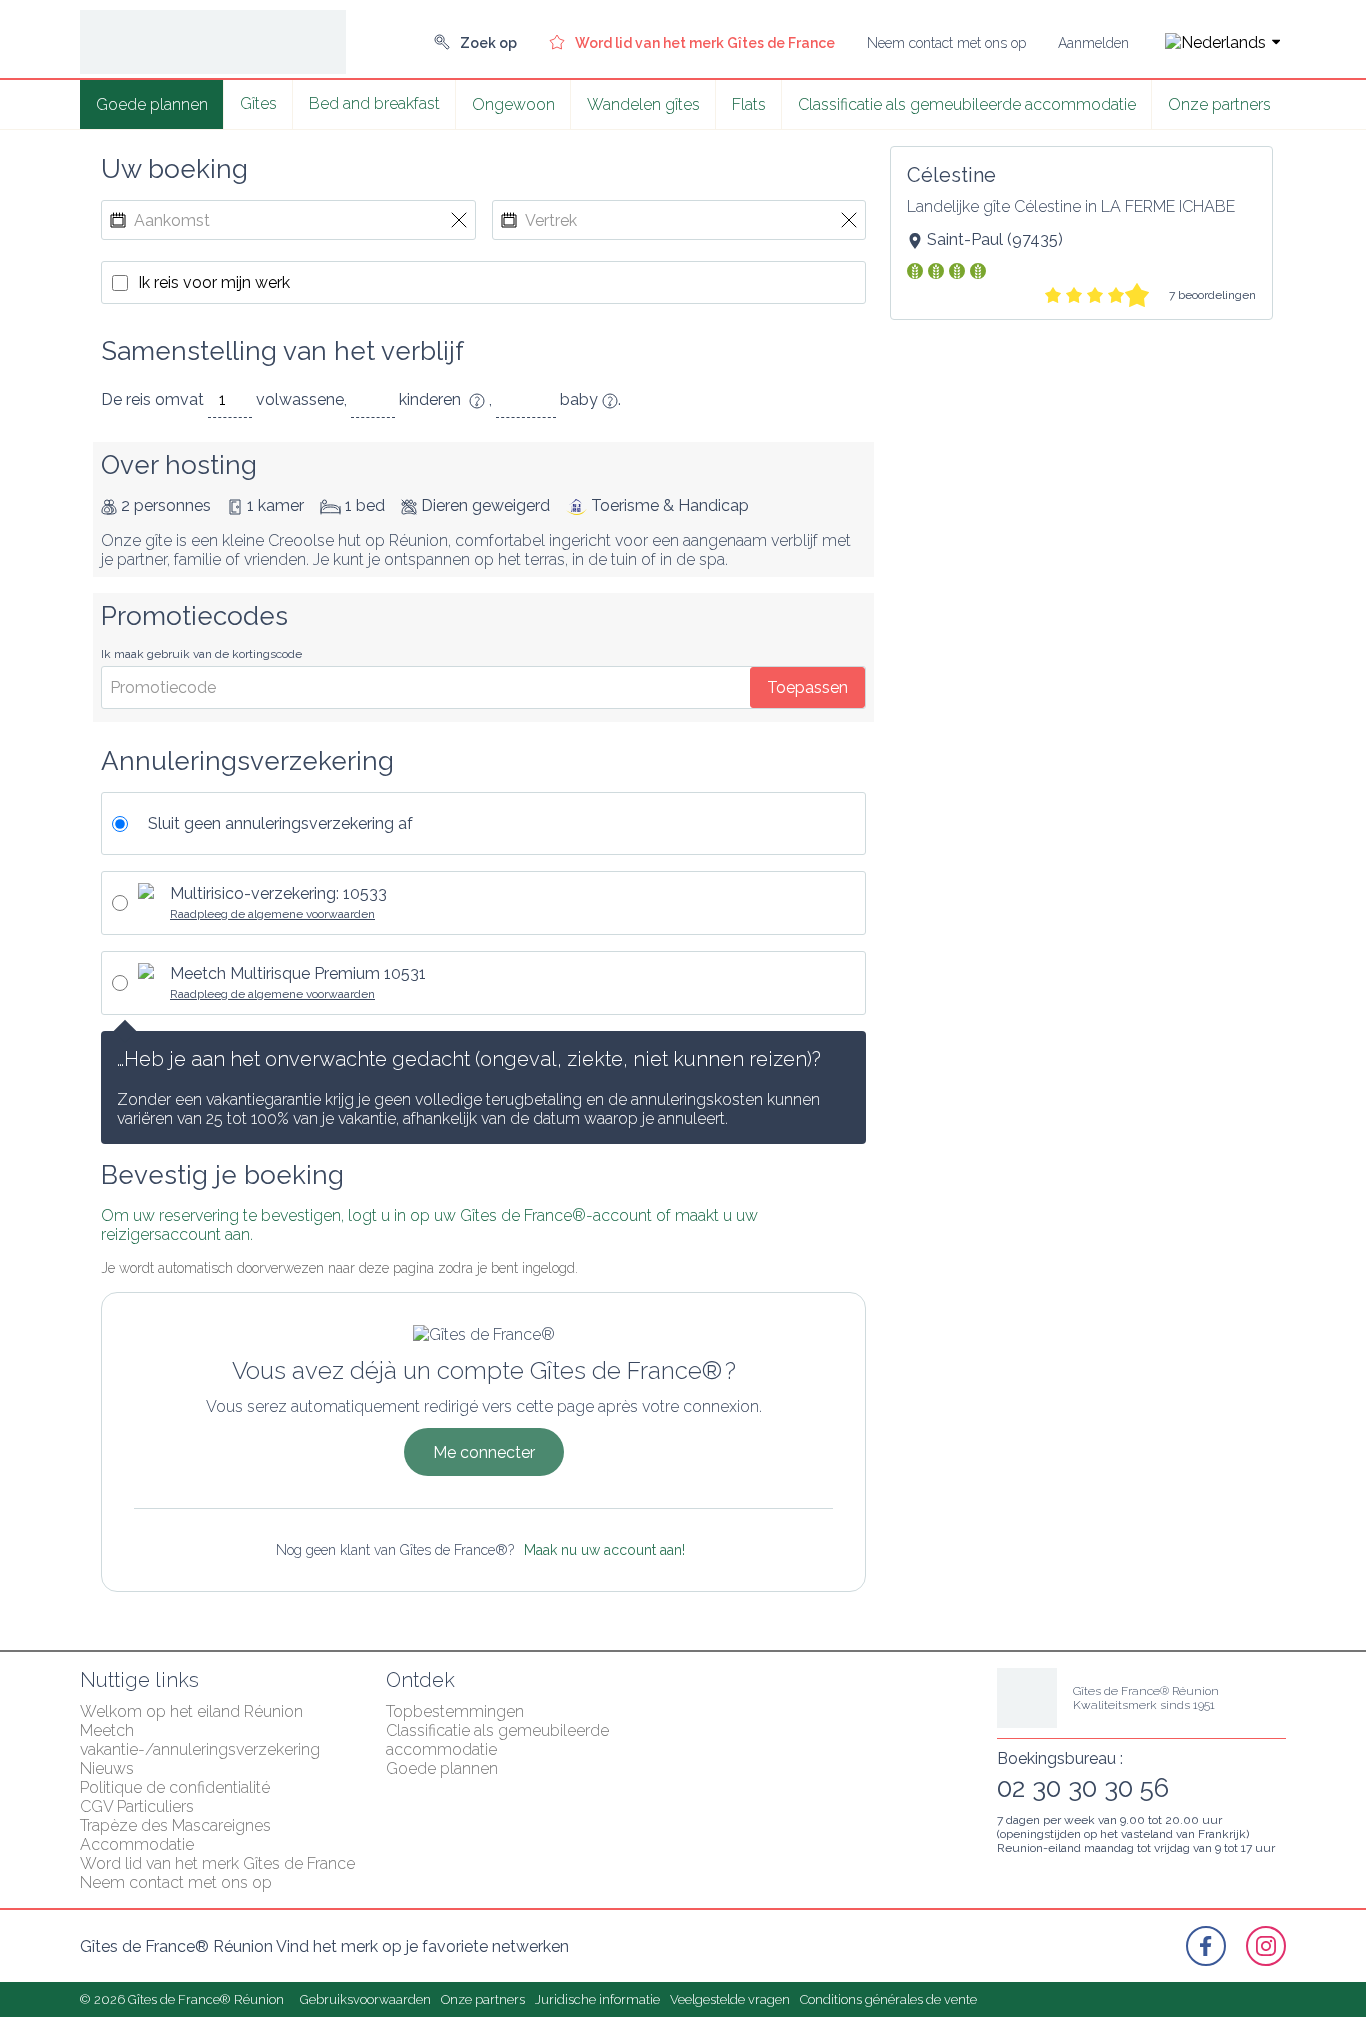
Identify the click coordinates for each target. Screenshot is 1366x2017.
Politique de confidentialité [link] (175, 1787)
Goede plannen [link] (152, 104)
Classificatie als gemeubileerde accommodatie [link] (967, 104)
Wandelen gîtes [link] (643, 104)
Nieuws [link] (107, 1768)
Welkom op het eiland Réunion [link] (191, 1711)
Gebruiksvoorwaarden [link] (365, 1999)
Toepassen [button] (807, 687)
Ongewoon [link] (513, 104)
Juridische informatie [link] (597, 1999)
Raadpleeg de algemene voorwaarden (272, 914)
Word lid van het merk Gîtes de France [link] (217, 1863)
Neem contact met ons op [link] (176, 1882)
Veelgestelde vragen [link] (730, 1999)
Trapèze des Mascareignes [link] (175, 1825)
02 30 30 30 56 (1083, 1788)
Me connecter (484, 1452)
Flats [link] (749, 104)
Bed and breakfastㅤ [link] (374, 103)
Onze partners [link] (1219, 104)
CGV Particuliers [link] (137, 1806)
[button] (1215, 42)
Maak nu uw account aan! (604, 1550)
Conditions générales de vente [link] (888, 1999)
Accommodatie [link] (137, 1844)
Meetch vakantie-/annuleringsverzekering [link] (200, 1740)
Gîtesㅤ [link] (258, 103)
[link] (475, 42)
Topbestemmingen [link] (455, 1711)
